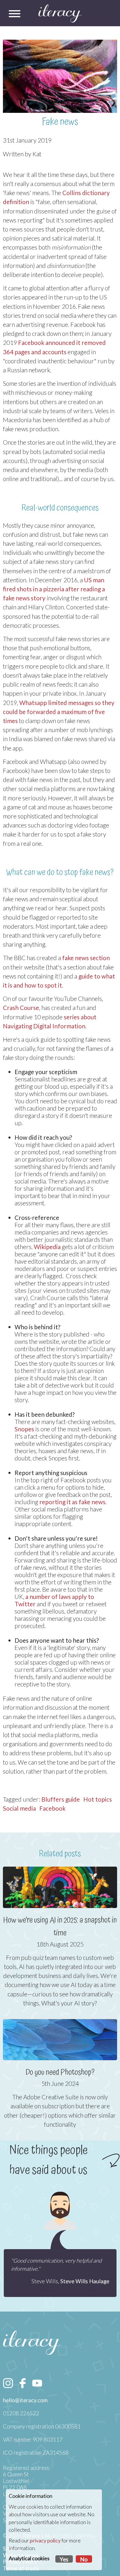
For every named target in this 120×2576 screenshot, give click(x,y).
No (84, 2559)
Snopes (24, 1429)
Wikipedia (47, 1247)
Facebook (52, 1808)
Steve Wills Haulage (85, 2281)
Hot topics (98, 1799)
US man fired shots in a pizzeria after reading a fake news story (54, 589)
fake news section (86, 958)
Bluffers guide (61, 1799)
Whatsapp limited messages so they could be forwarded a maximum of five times (59, 712)
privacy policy (45, 2541)
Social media (19, 1808)
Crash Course (21, 1008)
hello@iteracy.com (25, 2400)
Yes (64, 2559)
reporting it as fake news (72, 1502)
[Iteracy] (60, 14)
